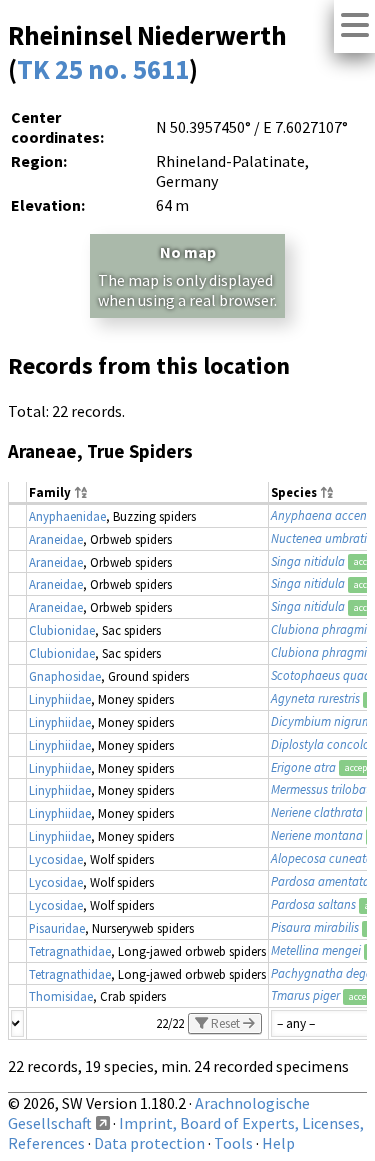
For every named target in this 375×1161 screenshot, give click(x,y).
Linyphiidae (60, 699)
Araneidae (56, 539)
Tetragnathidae (70, 951)
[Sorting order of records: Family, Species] (81, 493)
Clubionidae (62, 630)
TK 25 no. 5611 (103, 69)
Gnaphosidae (65, 676)
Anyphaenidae (67, 516)
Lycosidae (56, 859)
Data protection (149, 1143)
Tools (233, 1143)
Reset (225, 1023)
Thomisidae (61, 996)
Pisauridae (57, 928)
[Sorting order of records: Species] (327, 493)
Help (278, 1143)
